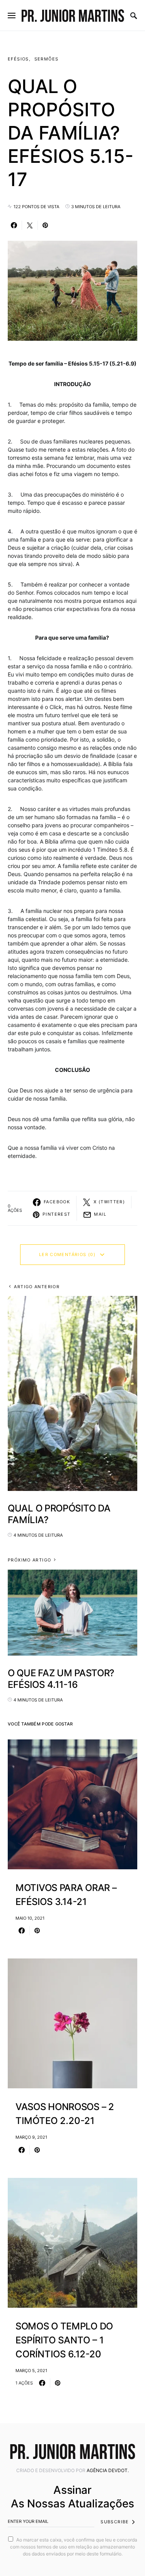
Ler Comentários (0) (67, 1254)
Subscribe (115, 2522)
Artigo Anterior (37, 1287)
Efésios (18, 59)
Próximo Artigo (29, 1560)
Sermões (47, 59)
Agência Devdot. (108, 2470)
